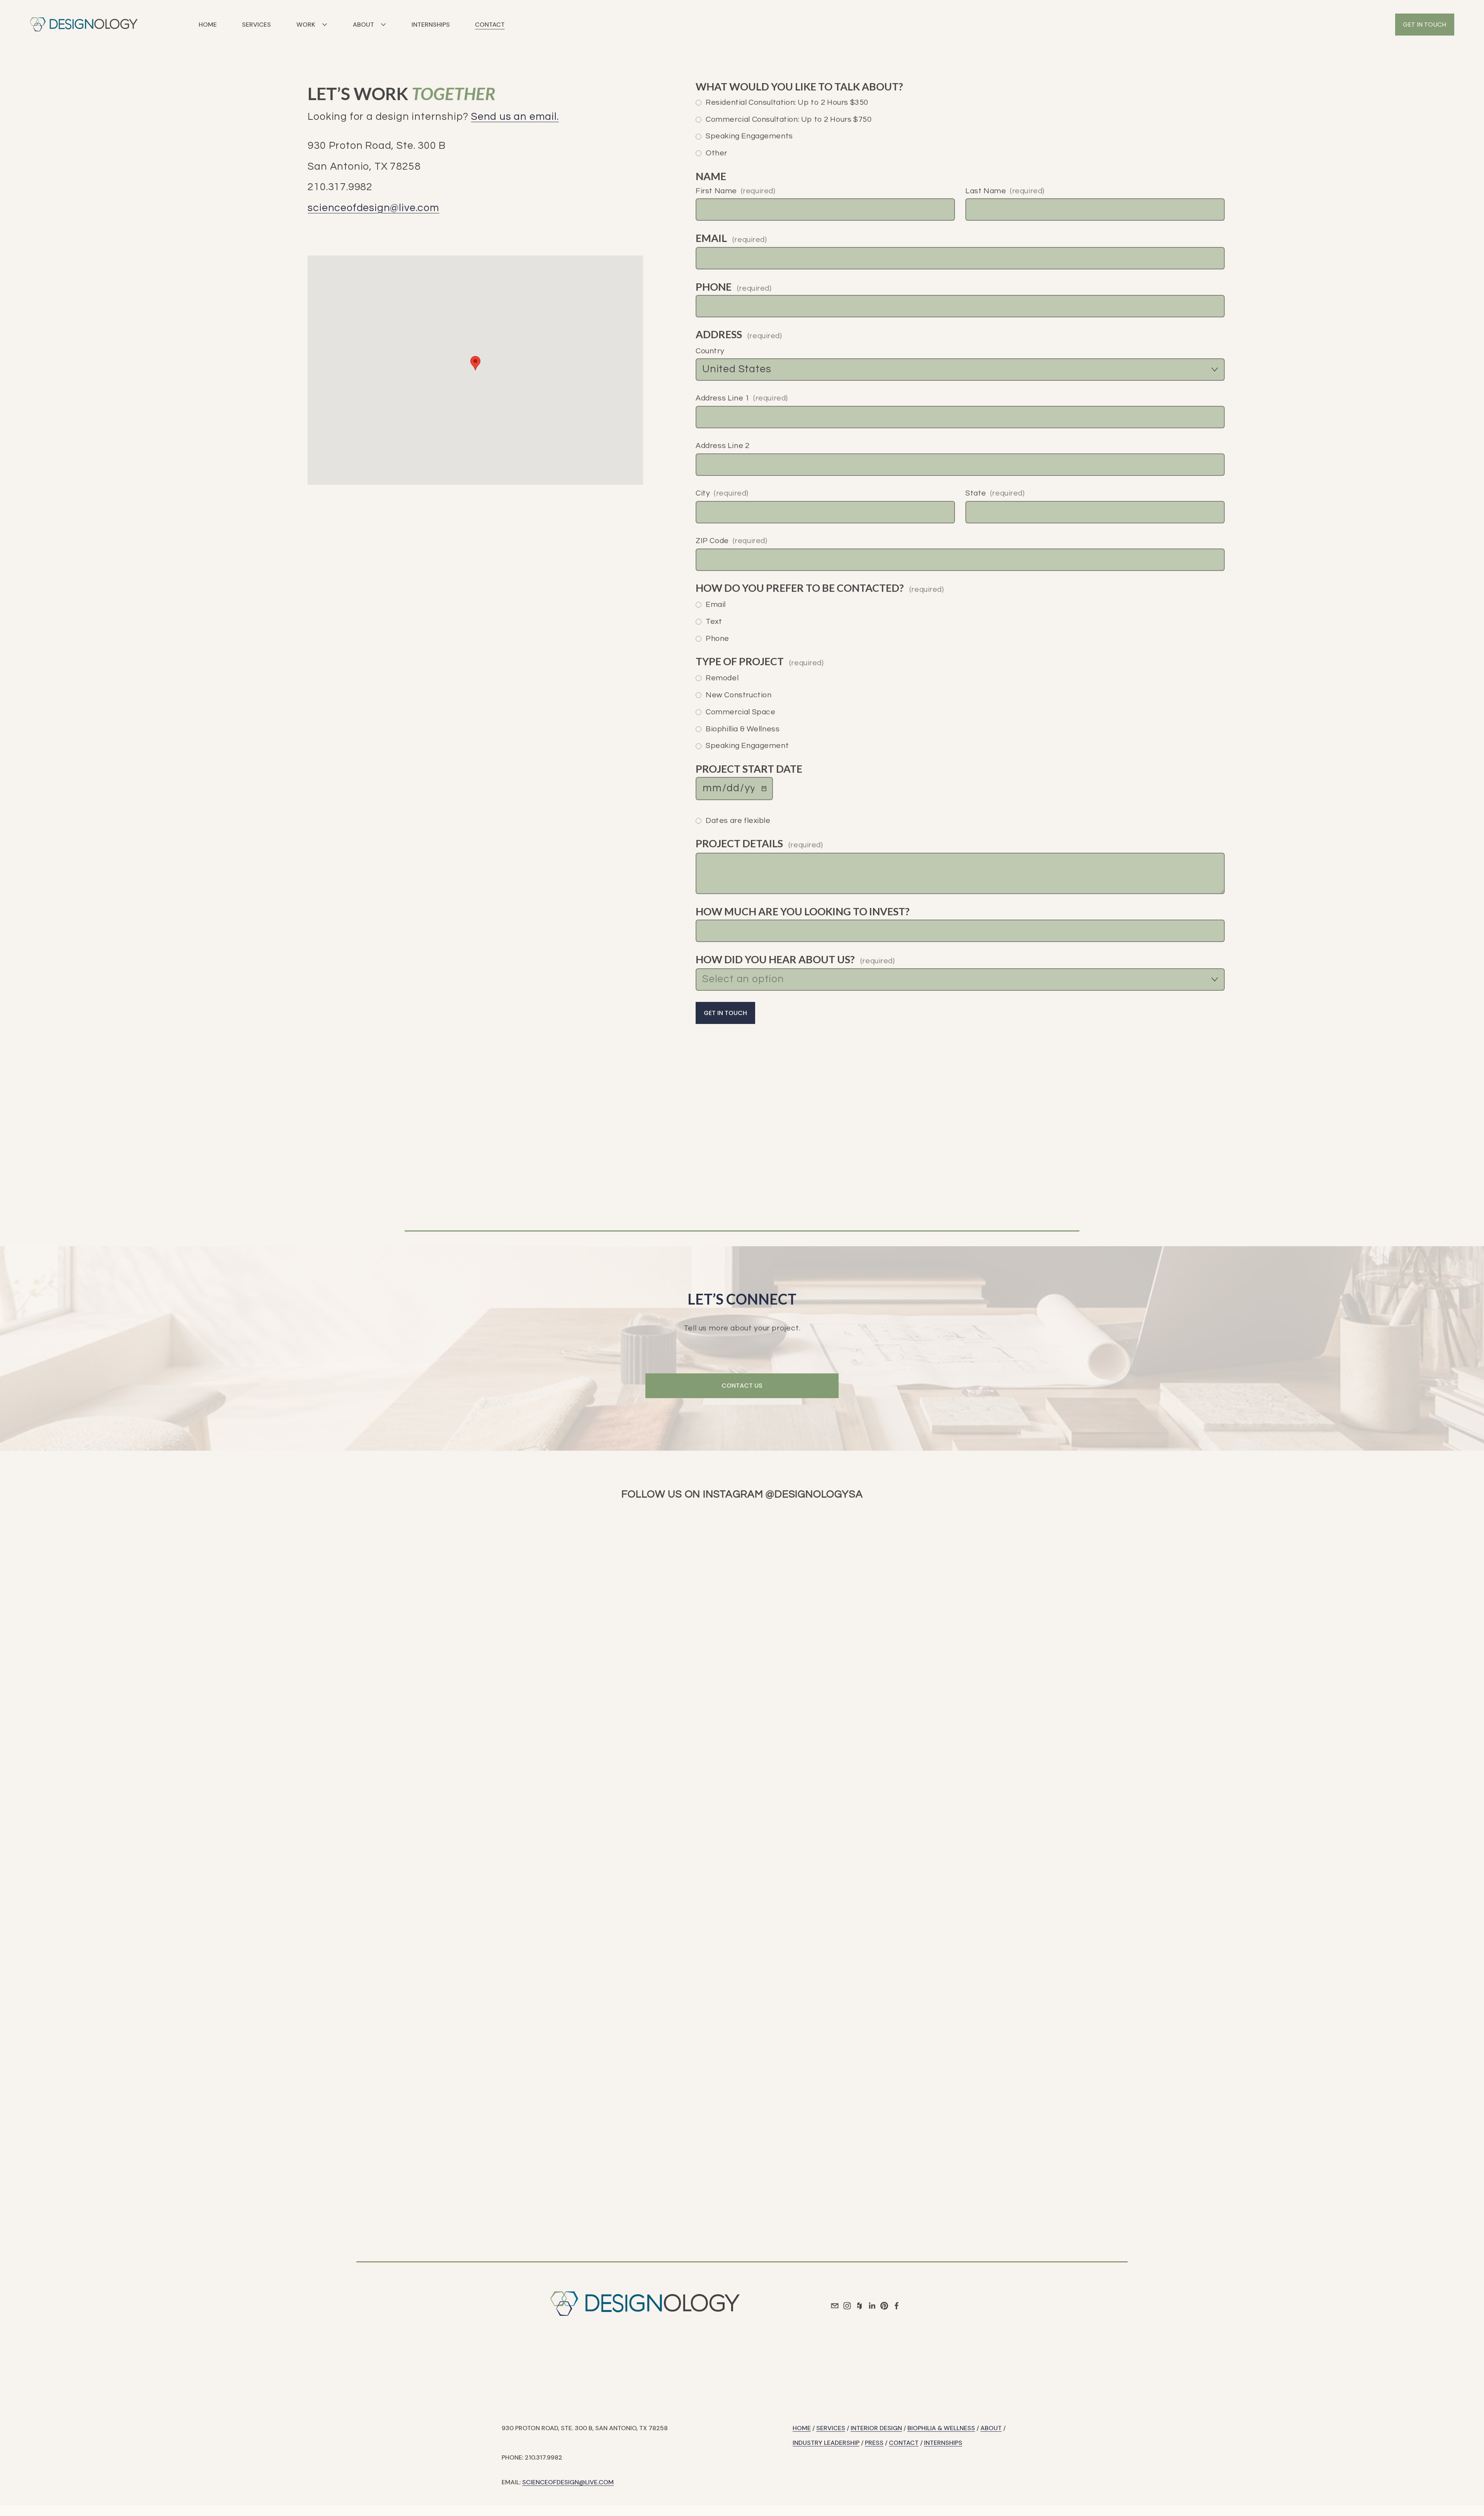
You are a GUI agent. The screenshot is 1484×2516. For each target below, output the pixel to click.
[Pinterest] (884, 2306)
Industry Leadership (826, 2443)
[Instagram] (847, 2306)
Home (802, 2428)
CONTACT (490, 25)
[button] (475, 363)
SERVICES (256, 25)
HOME (208, 25)
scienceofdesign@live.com (373, 208)
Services (831, 2428)
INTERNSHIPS (431, 25)
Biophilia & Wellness (941, 2428)
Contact (904, 2443)
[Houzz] (859, 2306)
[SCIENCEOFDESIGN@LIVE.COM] (835, 2306)
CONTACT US (742, 1386)
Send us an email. (515, 117)
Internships (943, 2443)
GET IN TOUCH (1424, 25)
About (991, 2428)
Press (874, 2443)
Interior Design (876, 2428)
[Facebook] (897, 2306)
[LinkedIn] (872, 2306)
